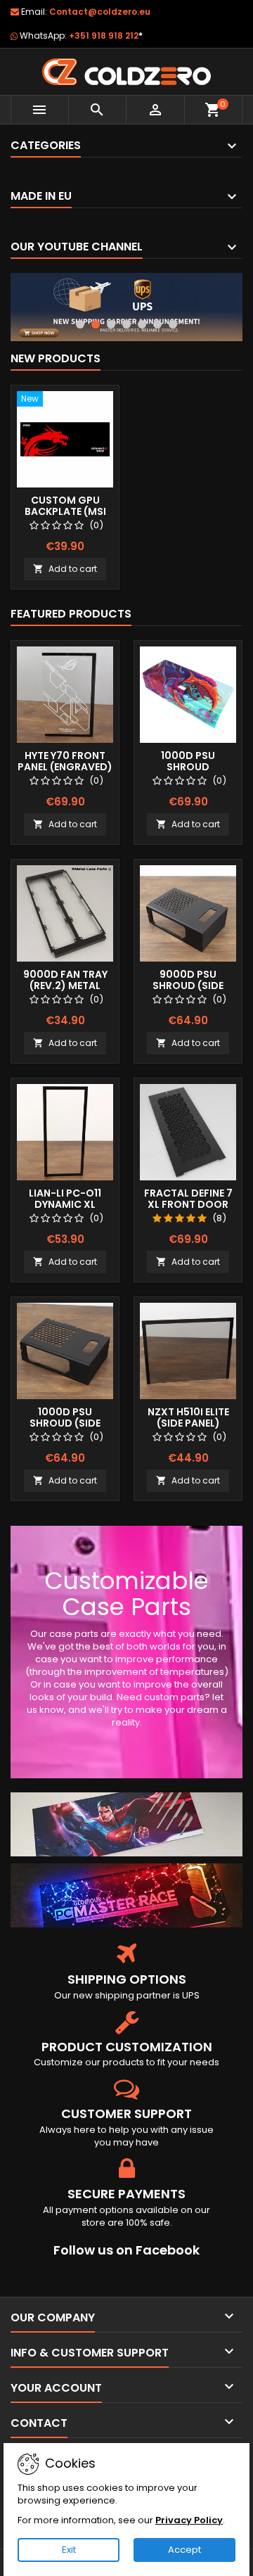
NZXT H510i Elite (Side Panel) (188, 1417)
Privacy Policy (189, 2520)
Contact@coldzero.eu (100, 12)
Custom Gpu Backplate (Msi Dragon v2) (65, 511)
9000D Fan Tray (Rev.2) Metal (65, 980)
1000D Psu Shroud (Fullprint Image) (188, 767)
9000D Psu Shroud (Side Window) (188, 986)
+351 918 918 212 (106, 36)
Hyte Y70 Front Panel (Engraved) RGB (65, 767)
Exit (69, 2550)
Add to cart (65, 569)
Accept (184, 2550)
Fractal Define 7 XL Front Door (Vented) (188, 1204)
